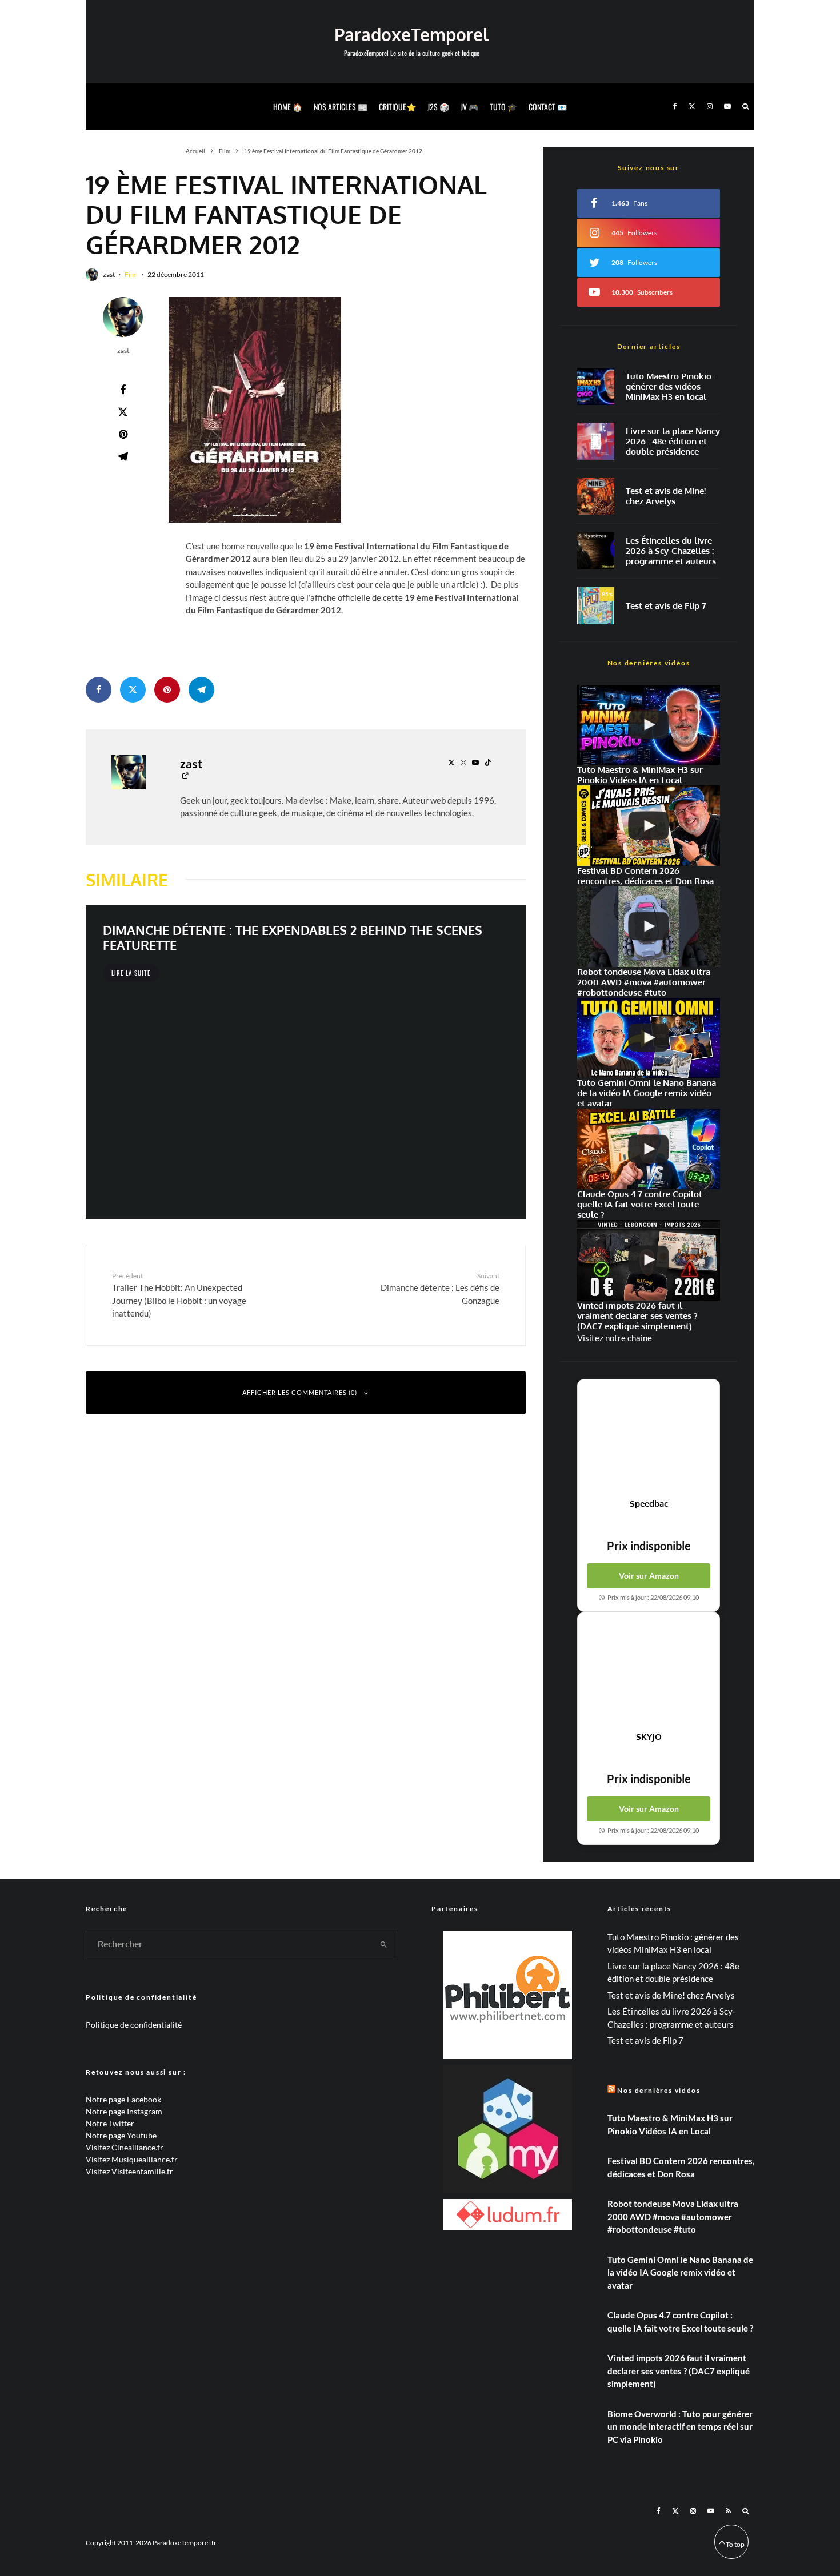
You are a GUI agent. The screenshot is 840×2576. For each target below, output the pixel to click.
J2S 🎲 (438, 107)
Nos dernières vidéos (659, 2090)
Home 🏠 (288, 107)
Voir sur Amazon (649, 1576)
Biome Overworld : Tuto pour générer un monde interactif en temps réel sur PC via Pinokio (680, 2427)
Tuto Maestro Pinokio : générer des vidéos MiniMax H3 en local (671, 387)
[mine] (596, 496)
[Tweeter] (123, 412)
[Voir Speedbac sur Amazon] (649, 1439)
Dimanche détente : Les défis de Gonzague (440, 1289)
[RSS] (728, 2511)
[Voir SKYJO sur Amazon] (649, 1672)
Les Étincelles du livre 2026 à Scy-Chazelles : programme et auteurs (671, 551)
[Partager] (123, 390)
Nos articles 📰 (341, 107)
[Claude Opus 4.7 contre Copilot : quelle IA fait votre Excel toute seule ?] (649, 1149)
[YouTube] (727, 107)
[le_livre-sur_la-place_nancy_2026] (596, 441)
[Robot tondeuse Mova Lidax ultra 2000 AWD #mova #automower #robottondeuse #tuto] (649, 927)
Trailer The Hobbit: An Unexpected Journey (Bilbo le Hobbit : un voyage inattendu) (179, 1295)
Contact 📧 (548, 107)
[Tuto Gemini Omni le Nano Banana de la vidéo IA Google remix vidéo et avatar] (649, 1038)
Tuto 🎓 (503, 107)
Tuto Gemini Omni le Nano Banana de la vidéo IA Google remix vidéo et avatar (680, 2272)
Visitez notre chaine (615, 1338)
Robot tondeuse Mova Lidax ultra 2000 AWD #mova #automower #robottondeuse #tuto (673, 2216)
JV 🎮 (469, 107)
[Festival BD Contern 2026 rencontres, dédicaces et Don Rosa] (649, 826)
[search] (384, 1945)
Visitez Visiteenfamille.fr (129, 2171)
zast (109, 274)
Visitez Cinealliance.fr (125, 2147)
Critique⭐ (397, 107)
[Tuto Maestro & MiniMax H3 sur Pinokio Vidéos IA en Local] (596, 386)
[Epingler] (123, 434)
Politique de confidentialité (134, 2025)
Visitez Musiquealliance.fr (132, 2159)
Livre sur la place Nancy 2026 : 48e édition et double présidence (673, 442)
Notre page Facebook (123, 2099)
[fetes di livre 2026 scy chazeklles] (596, 551)
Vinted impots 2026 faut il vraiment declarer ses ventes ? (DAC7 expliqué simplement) (679, 2371)
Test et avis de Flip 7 (666, 606)
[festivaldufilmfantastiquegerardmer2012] (255, 410)
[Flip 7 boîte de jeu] (596, 606)
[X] (692, 107)
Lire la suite (131, 973)
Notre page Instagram (124, 2111)
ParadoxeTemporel (411, 34)
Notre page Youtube (121, 2135)
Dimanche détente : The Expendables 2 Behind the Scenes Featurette (293, 938)
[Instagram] (710, 107)
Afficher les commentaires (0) (300, 1392)
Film (131, 274)
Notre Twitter (110, 2123)
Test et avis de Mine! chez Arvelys (666, 496)
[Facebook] (675, 107)
